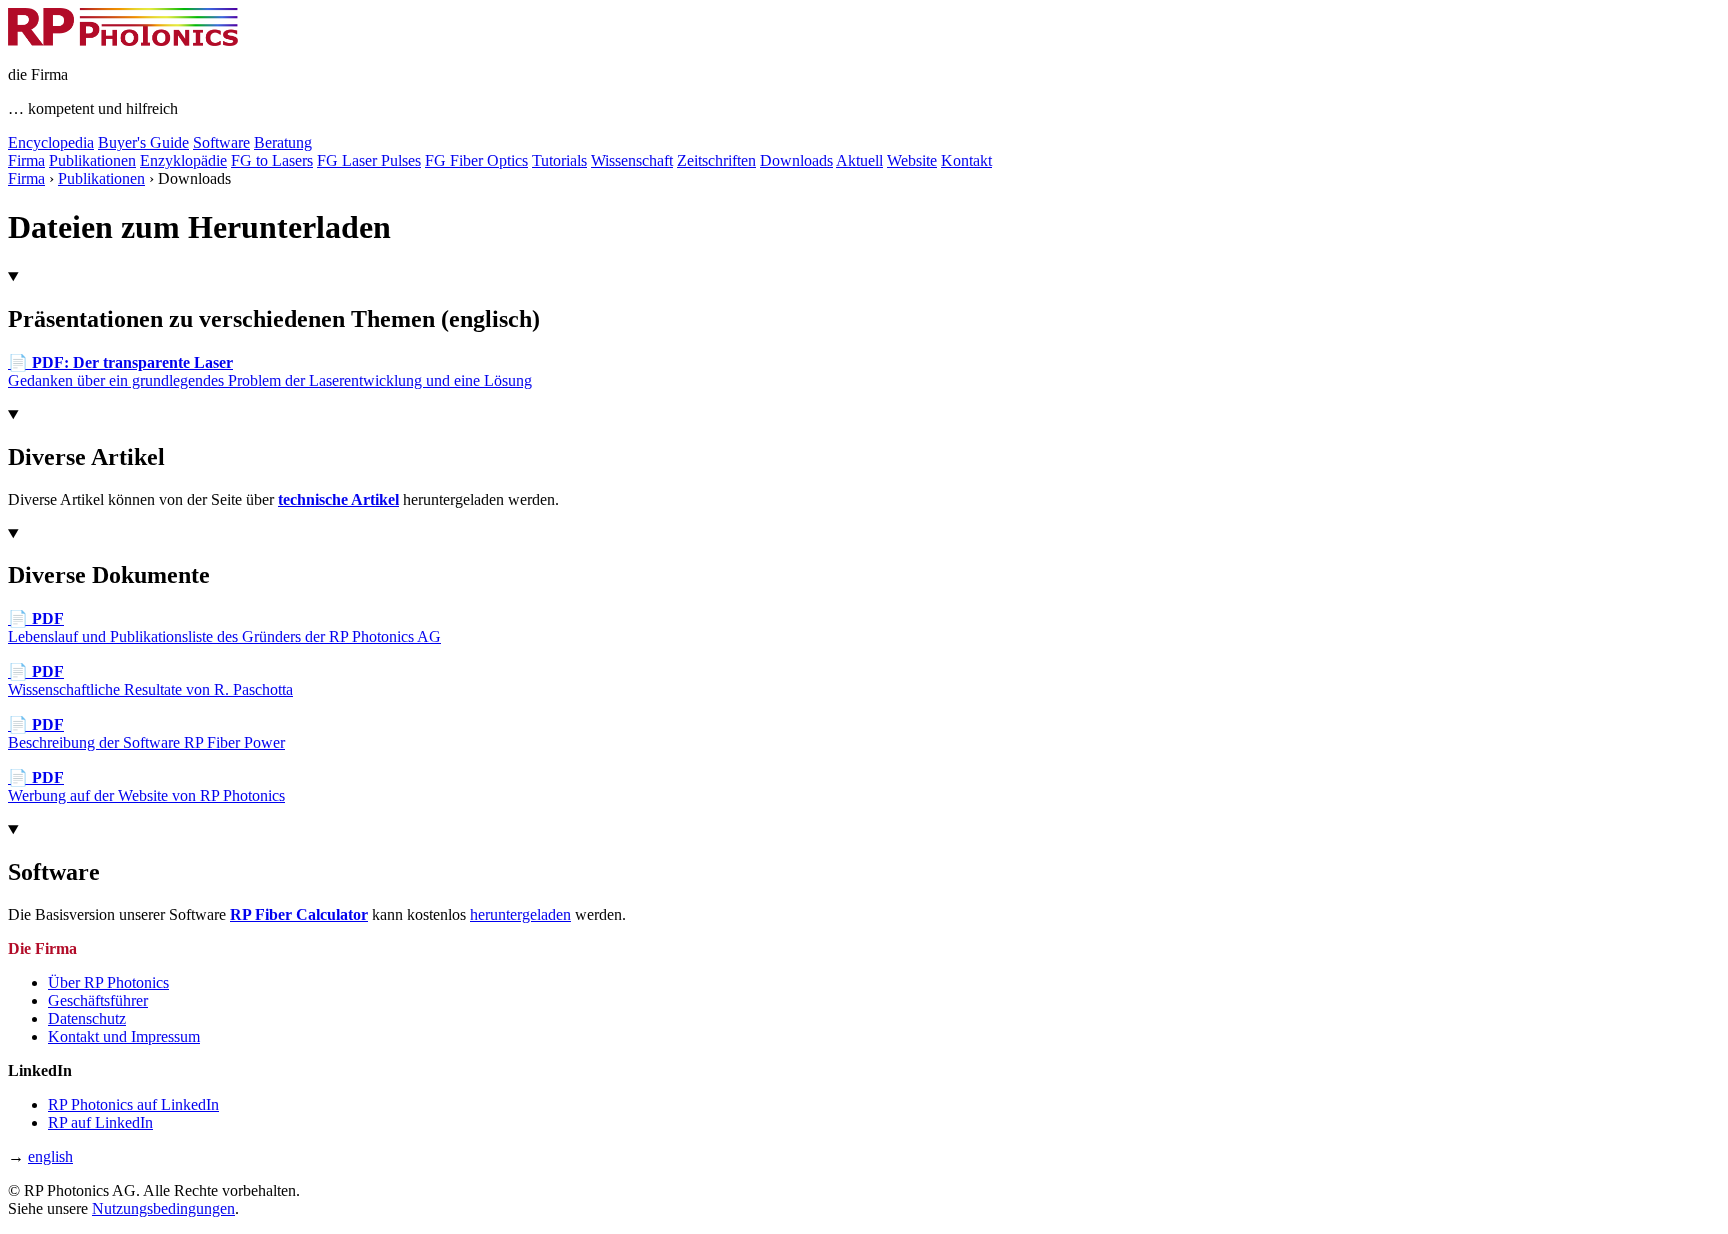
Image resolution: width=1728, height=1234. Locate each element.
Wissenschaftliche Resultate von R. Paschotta (150, 680)
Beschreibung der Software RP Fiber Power (146, 733)
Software (221, 142)
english (50, 1156)
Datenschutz (87, 1018)
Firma (26, 160)
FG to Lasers (272, 160)
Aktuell (859, 160)
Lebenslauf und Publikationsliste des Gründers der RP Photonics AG (224, 627)
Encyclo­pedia (51, 142)
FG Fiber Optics (476, 160)
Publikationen (92, 160)
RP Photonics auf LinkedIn (133, 1104)
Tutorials (559, 160)
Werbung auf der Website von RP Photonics (146, 786)
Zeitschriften (716, 160)
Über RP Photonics (108, 982)
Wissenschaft (632, 160)
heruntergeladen (520, 914)
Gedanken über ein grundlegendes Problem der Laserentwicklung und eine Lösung (270, 371)
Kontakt (966, 160)
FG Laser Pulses (369, 160)
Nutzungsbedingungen (163, 1208)
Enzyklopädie (183, 160)
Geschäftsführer (98, 1000)
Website (912, 160)
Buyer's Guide (143, 142)
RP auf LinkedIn (100, 1122)
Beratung (283, 142)
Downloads (796, 160)
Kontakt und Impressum (124, 1036)
